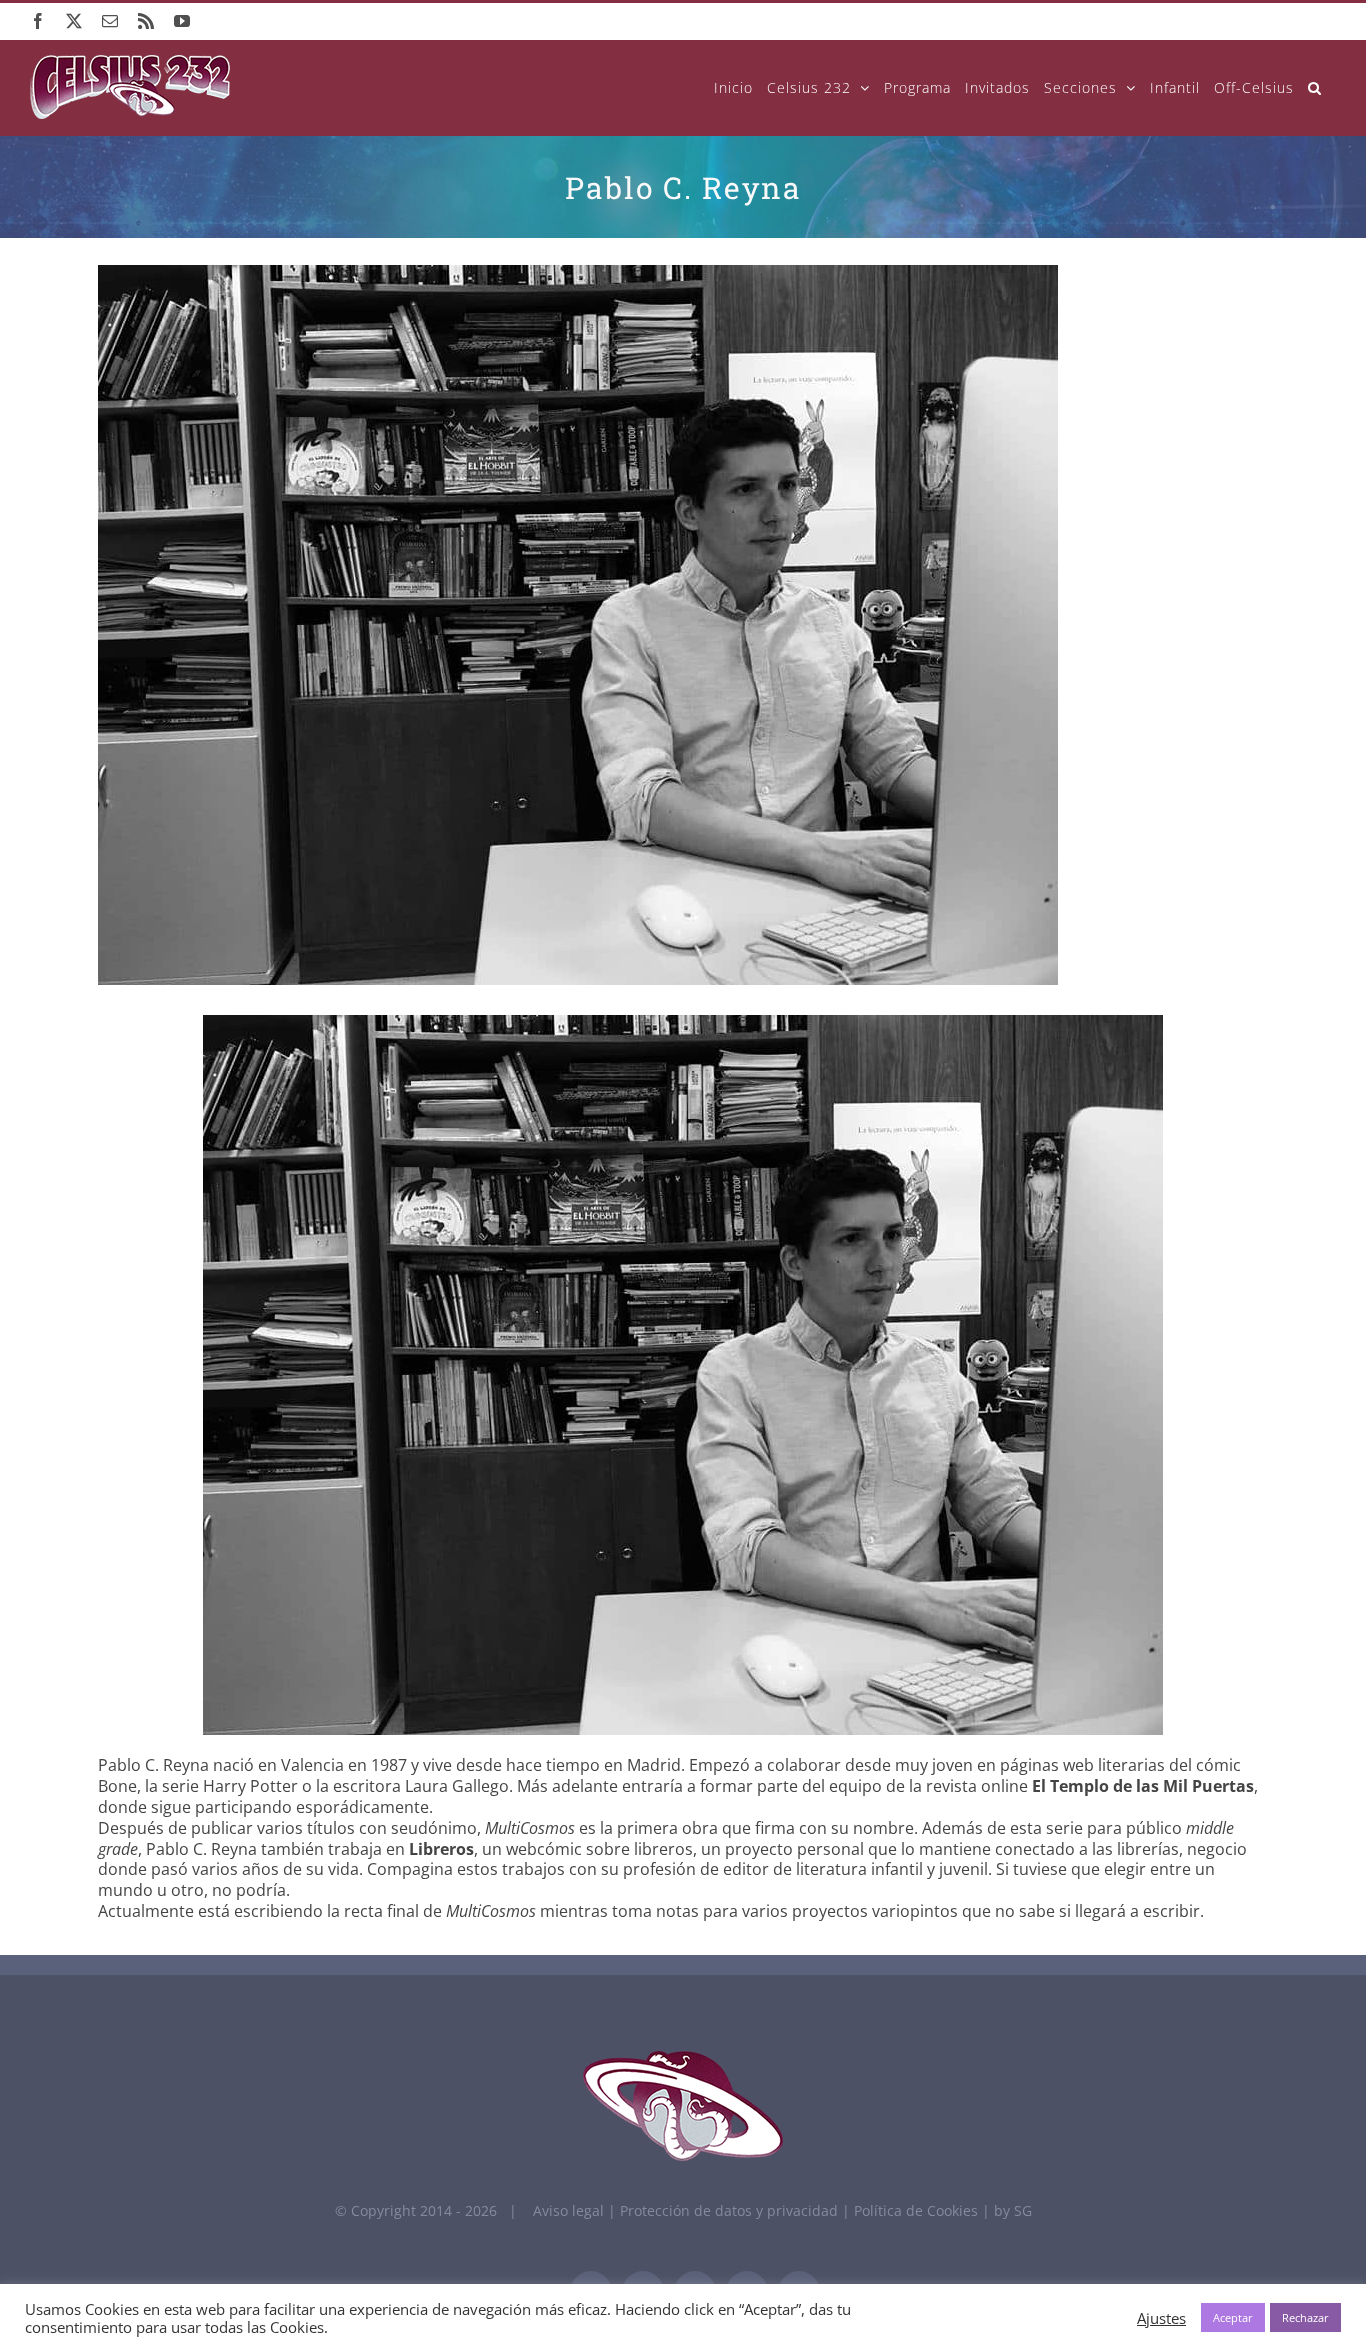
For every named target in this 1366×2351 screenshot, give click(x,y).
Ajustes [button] (1161, 2318)
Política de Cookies (918, 2210)
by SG (1013, 2210)
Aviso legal (568, 2210)
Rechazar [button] (1305, 2317)
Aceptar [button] (1233, 2317)
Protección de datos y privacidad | (737, 2210)
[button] (1315, 87)
